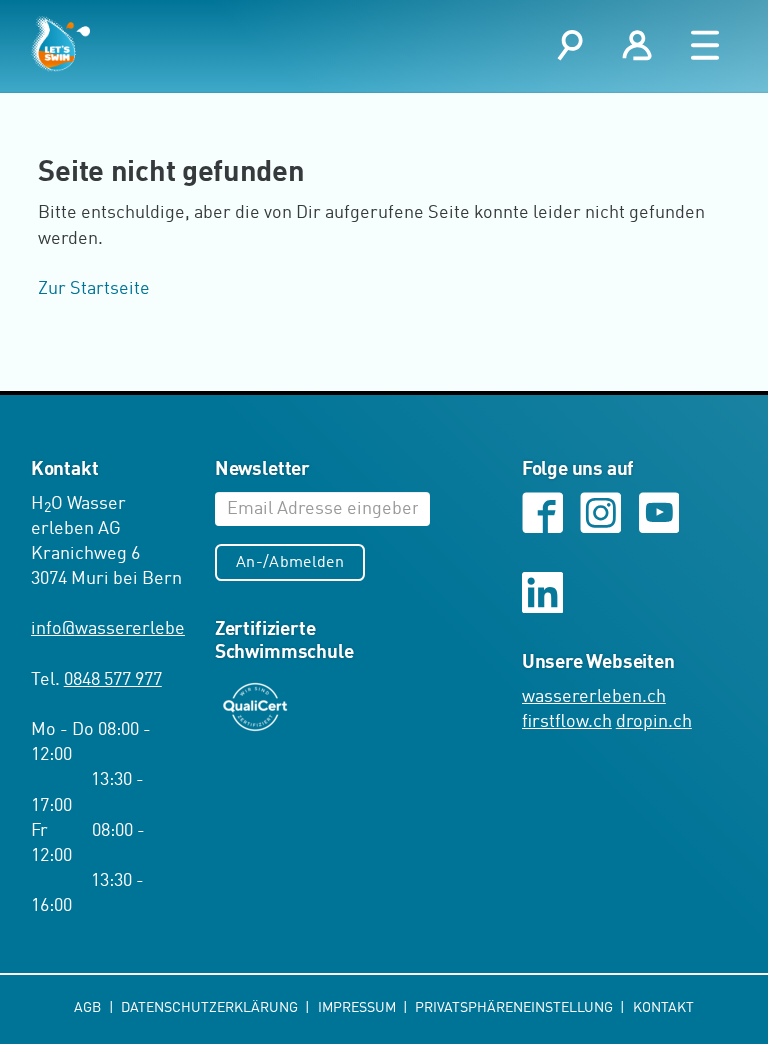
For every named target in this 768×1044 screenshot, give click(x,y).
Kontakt (663, 1008)
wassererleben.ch (594, 697)
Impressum (358, 1008)
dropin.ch (654, 722)
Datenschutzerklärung (211, 1008)
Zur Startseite (94, 289)
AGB (89, 1008)
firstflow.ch (567, 722)
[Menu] (706, 45)
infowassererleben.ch (125, 629)
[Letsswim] (60, 44)
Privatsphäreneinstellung (515, 1008)
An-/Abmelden (290, 563)
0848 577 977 (113, 680)
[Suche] (570, 45)
